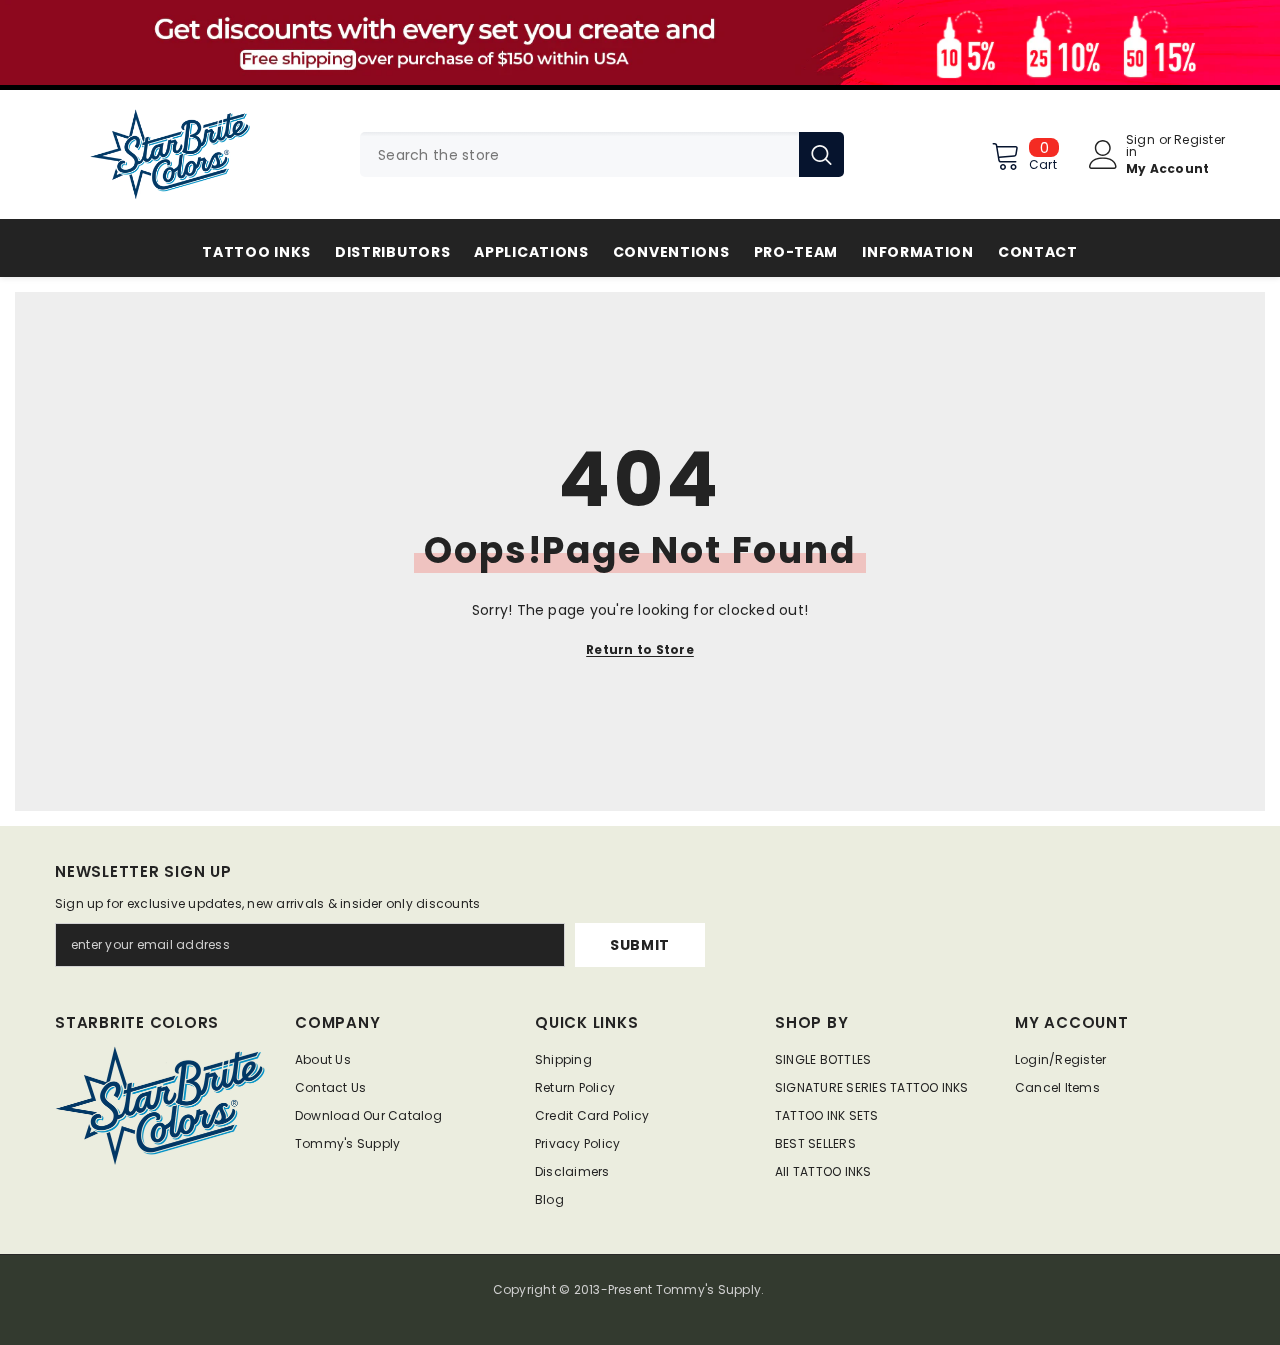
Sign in (1140, 146)
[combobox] (579, 154)
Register (1199, 141)
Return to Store (640, 649)
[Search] (602, 154)
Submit (640, 945)
